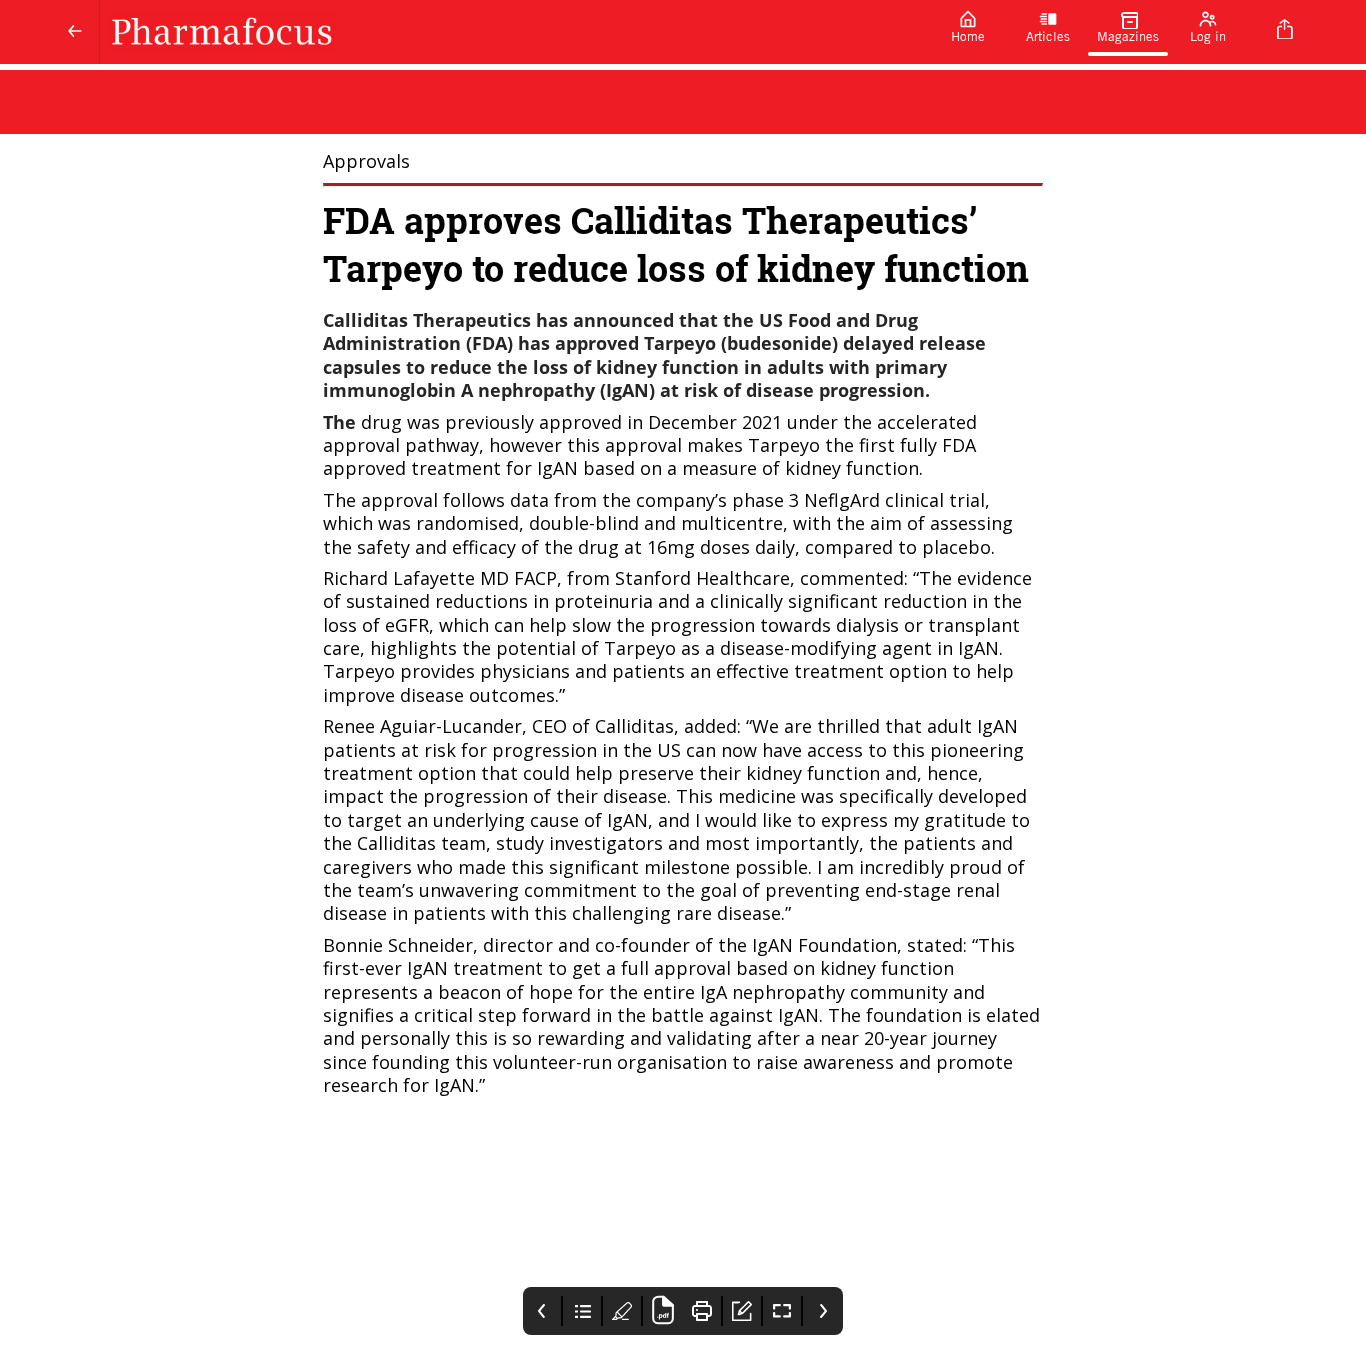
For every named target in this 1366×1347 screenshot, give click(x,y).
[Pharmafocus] (514, 32)
